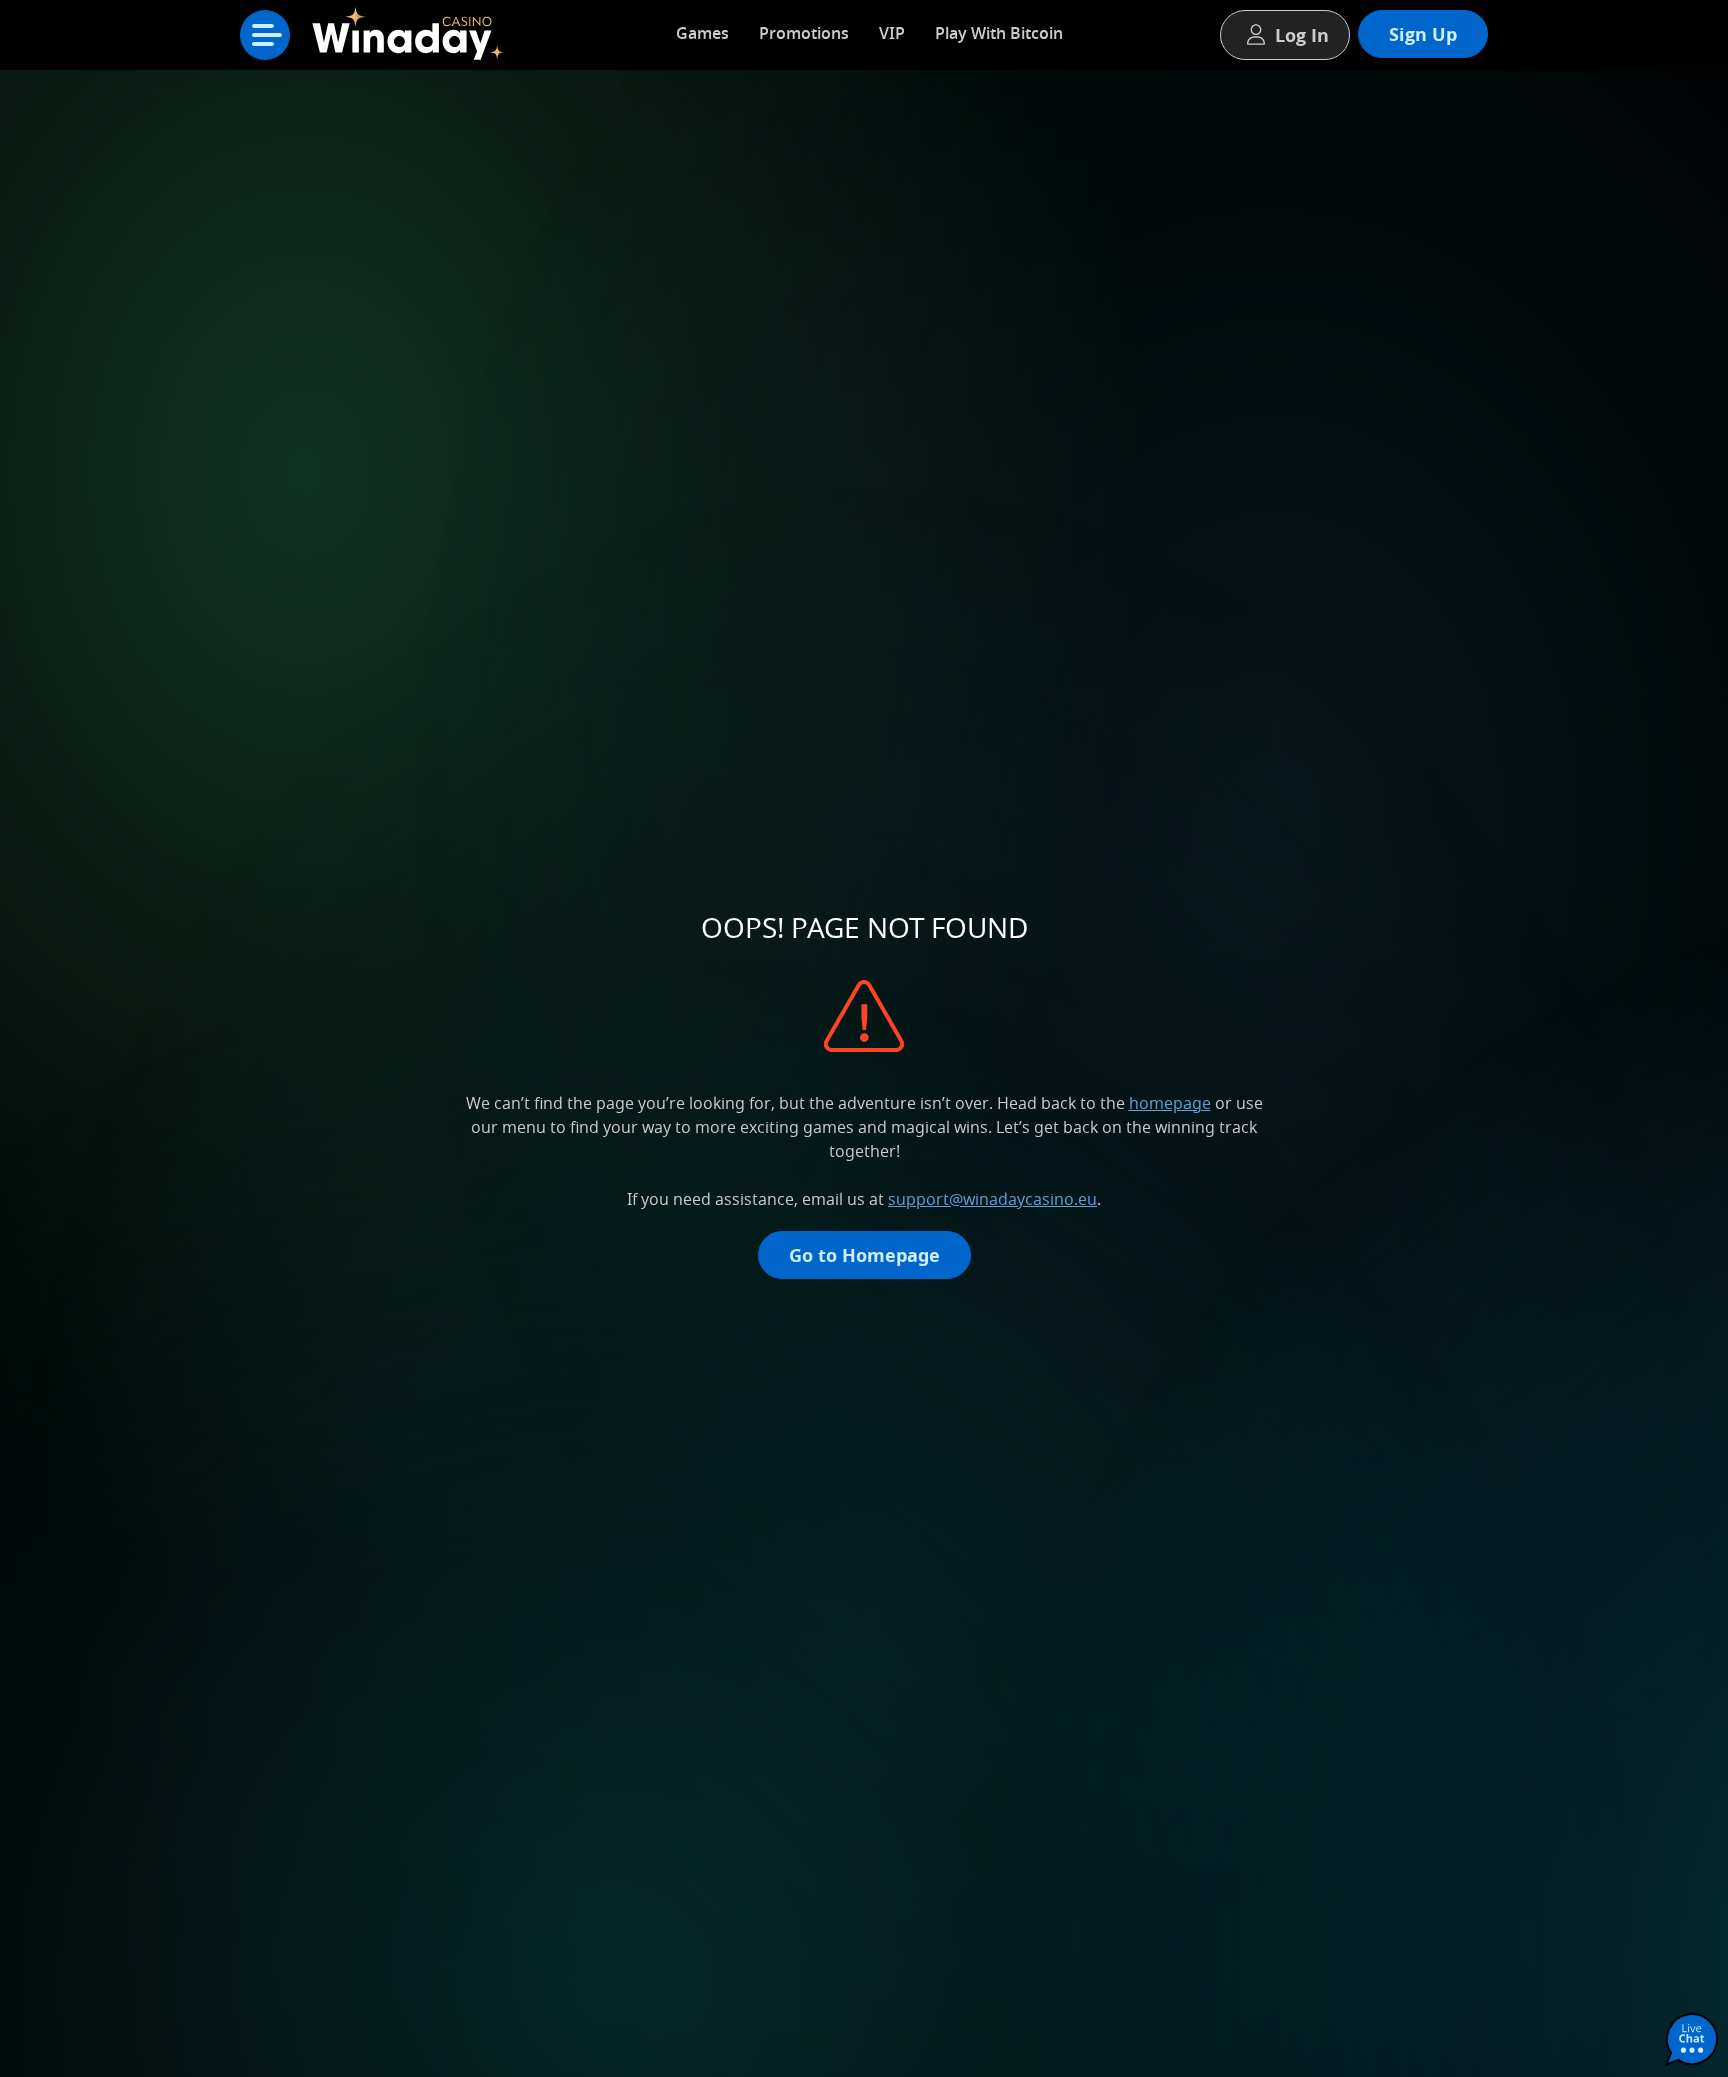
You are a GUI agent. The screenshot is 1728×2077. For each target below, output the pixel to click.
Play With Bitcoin (999, 33)
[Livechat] (1692, 2041)
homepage (1170, 1103)
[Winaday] (414, 40)
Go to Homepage (864, 1255)
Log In (1302, 35)
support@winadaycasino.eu (992, 1199)
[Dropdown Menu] (265, 35)
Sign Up (1423, 34)
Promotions (804, 33)
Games (702, 33)
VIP (892, 33)
